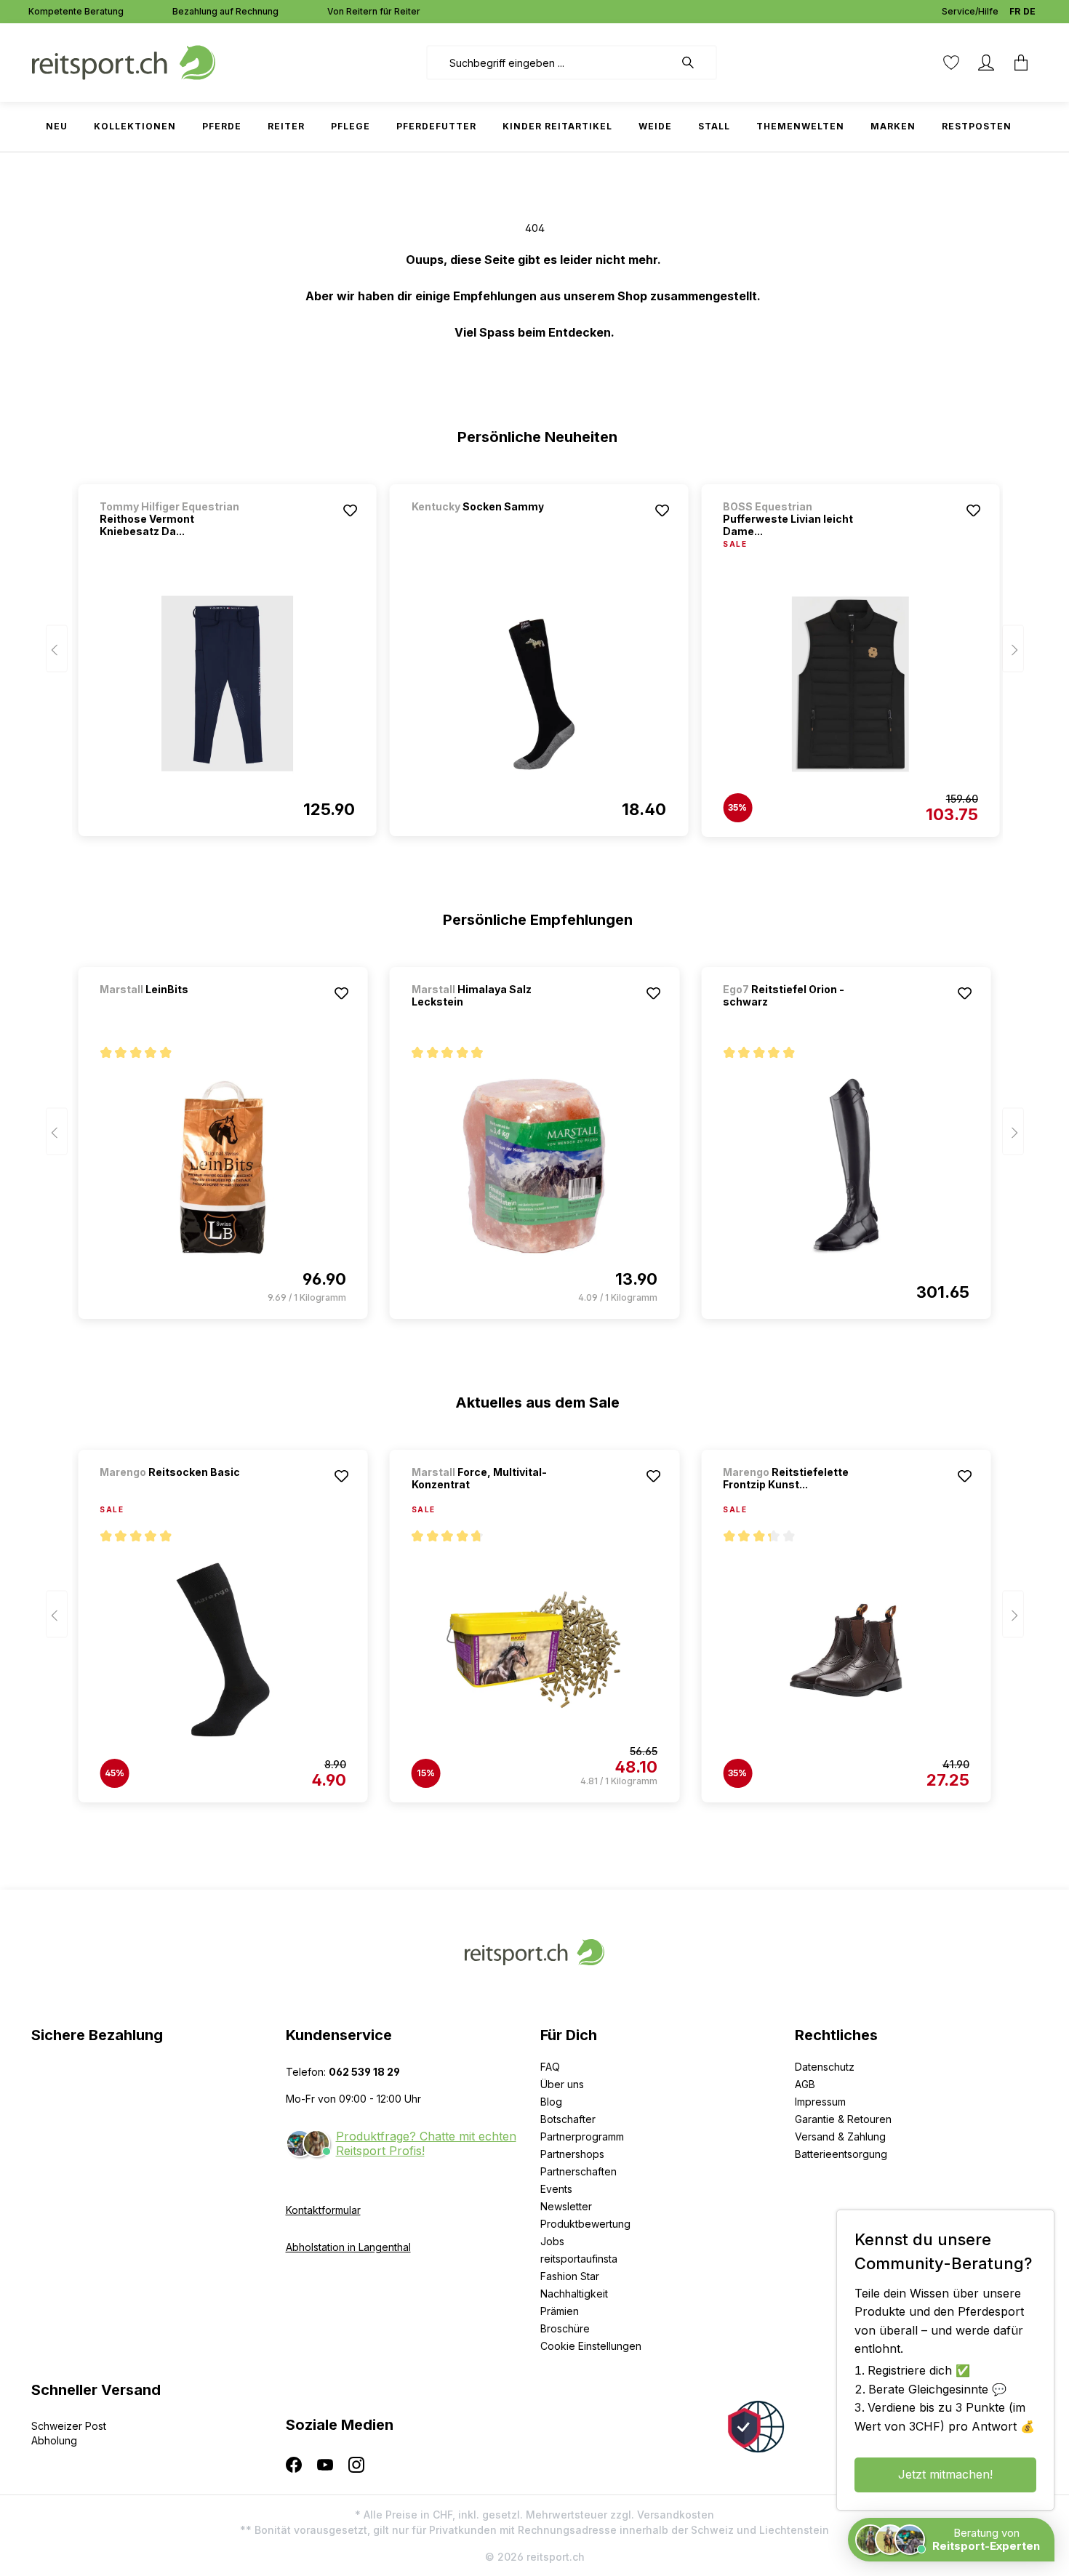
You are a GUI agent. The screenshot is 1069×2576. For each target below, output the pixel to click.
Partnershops (572, 2154)
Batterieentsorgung (841, 2154)
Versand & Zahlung (840, 2136)
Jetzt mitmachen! (945, 2474)
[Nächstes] (1013, 649)
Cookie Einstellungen (591, 2346)
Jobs (552, 2241)
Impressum (820, 2102)
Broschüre (565, 2328)
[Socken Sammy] (488, 526)
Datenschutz (825, 2067)
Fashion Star (570, 2276)
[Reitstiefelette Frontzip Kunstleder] (846, 1650)
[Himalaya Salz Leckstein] (534, 1166)
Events (556, 2189)
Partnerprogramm (582, 2136)
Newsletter (566, 2206)
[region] (535, 654)
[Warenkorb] (1021, 63)
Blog (551, 2102)
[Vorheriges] (57, 649)
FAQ (550, 2067)
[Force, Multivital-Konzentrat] (534, 1650)
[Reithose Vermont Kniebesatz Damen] (227, 683)
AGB (805, 2084)
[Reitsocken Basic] (176, 1492)
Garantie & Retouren (843, 2119)
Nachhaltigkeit (574, 2294)
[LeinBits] (176, 1009)
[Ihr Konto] (986, 63)
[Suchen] (695, 63)
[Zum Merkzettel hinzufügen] (351, 510)
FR (1015, 11)
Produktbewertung (585, 2224)
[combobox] (550, 63)
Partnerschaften (578, 2171)
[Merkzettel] (951, 63)
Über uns (562, 2084)
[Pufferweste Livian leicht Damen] (850, 684)
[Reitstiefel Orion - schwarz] (846, 1166)
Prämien (560, 2311)
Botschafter (568, 2119)
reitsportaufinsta (579, 2259)
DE (1029, 11)
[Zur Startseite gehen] (124, 61)
